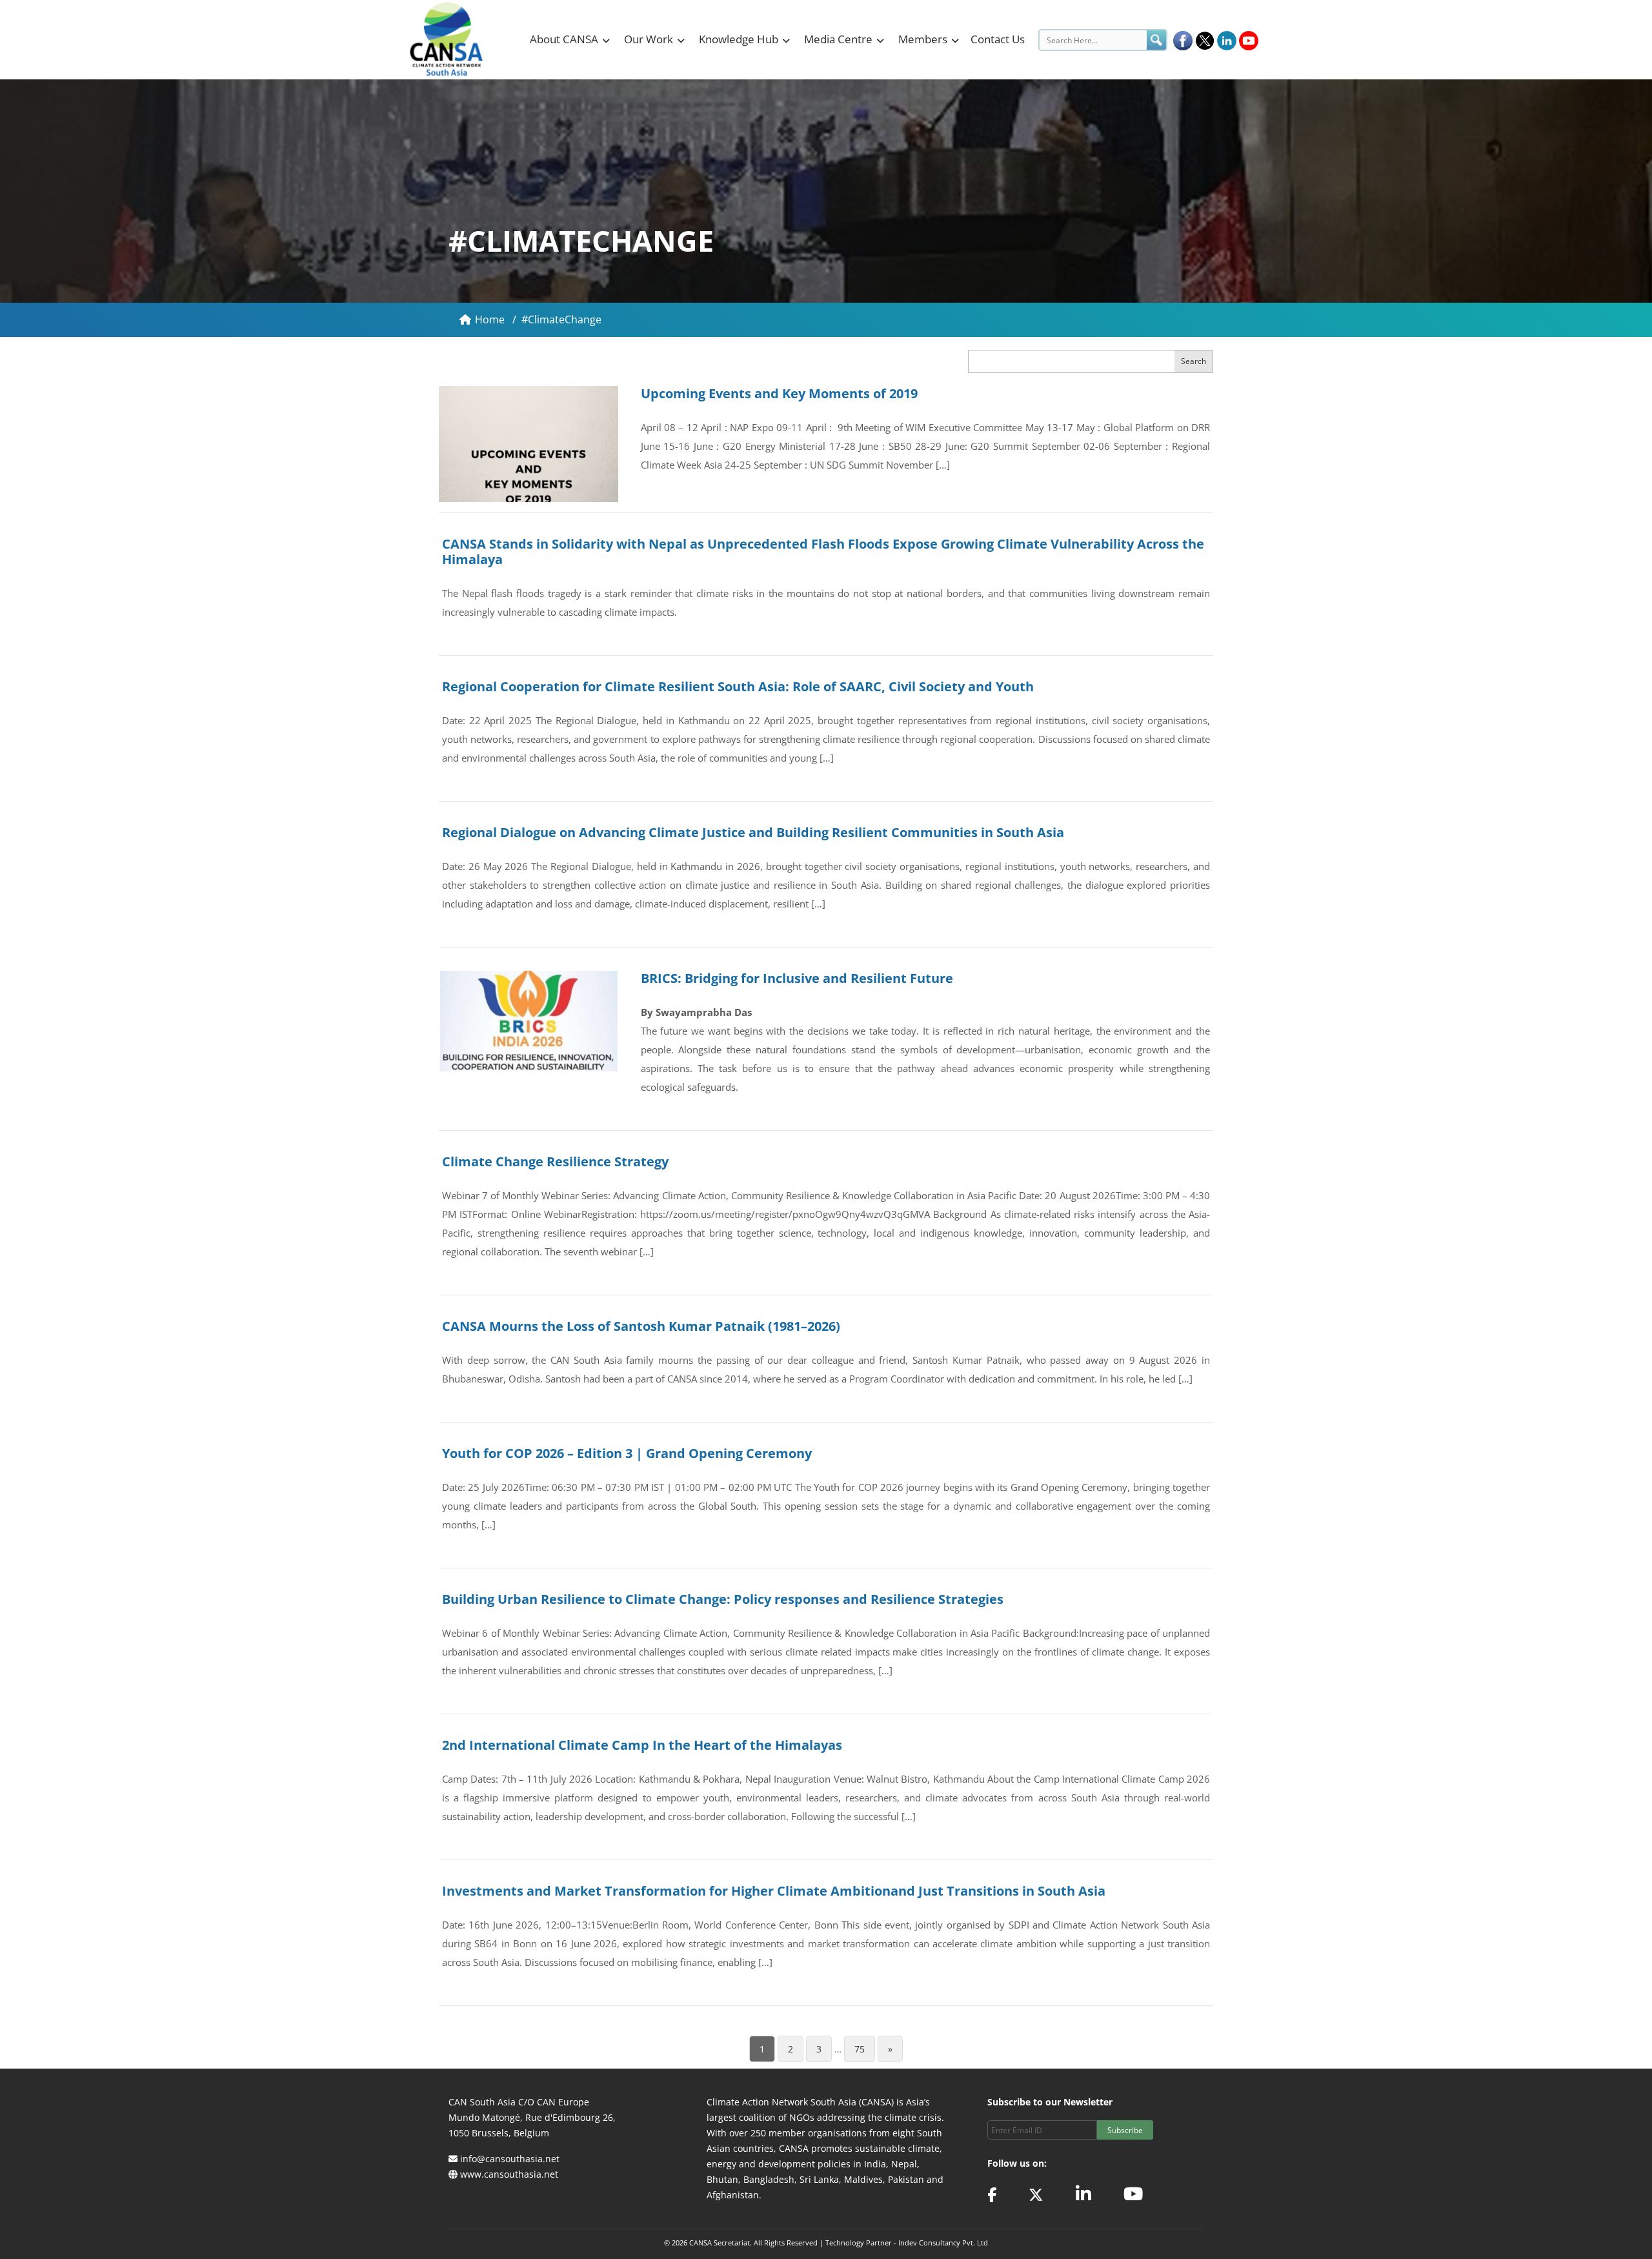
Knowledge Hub (739, 39)
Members (923, 39)
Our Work (649, 39)
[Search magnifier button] (1156, 40)
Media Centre (838, 39)
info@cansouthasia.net (510, 2159)
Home (491, 319)
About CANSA (564, 39)
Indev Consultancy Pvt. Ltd (943, 2243)
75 (860, 2049)
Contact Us (998, 39)
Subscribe (1125, 2130)
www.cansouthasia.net (509, 2174)
